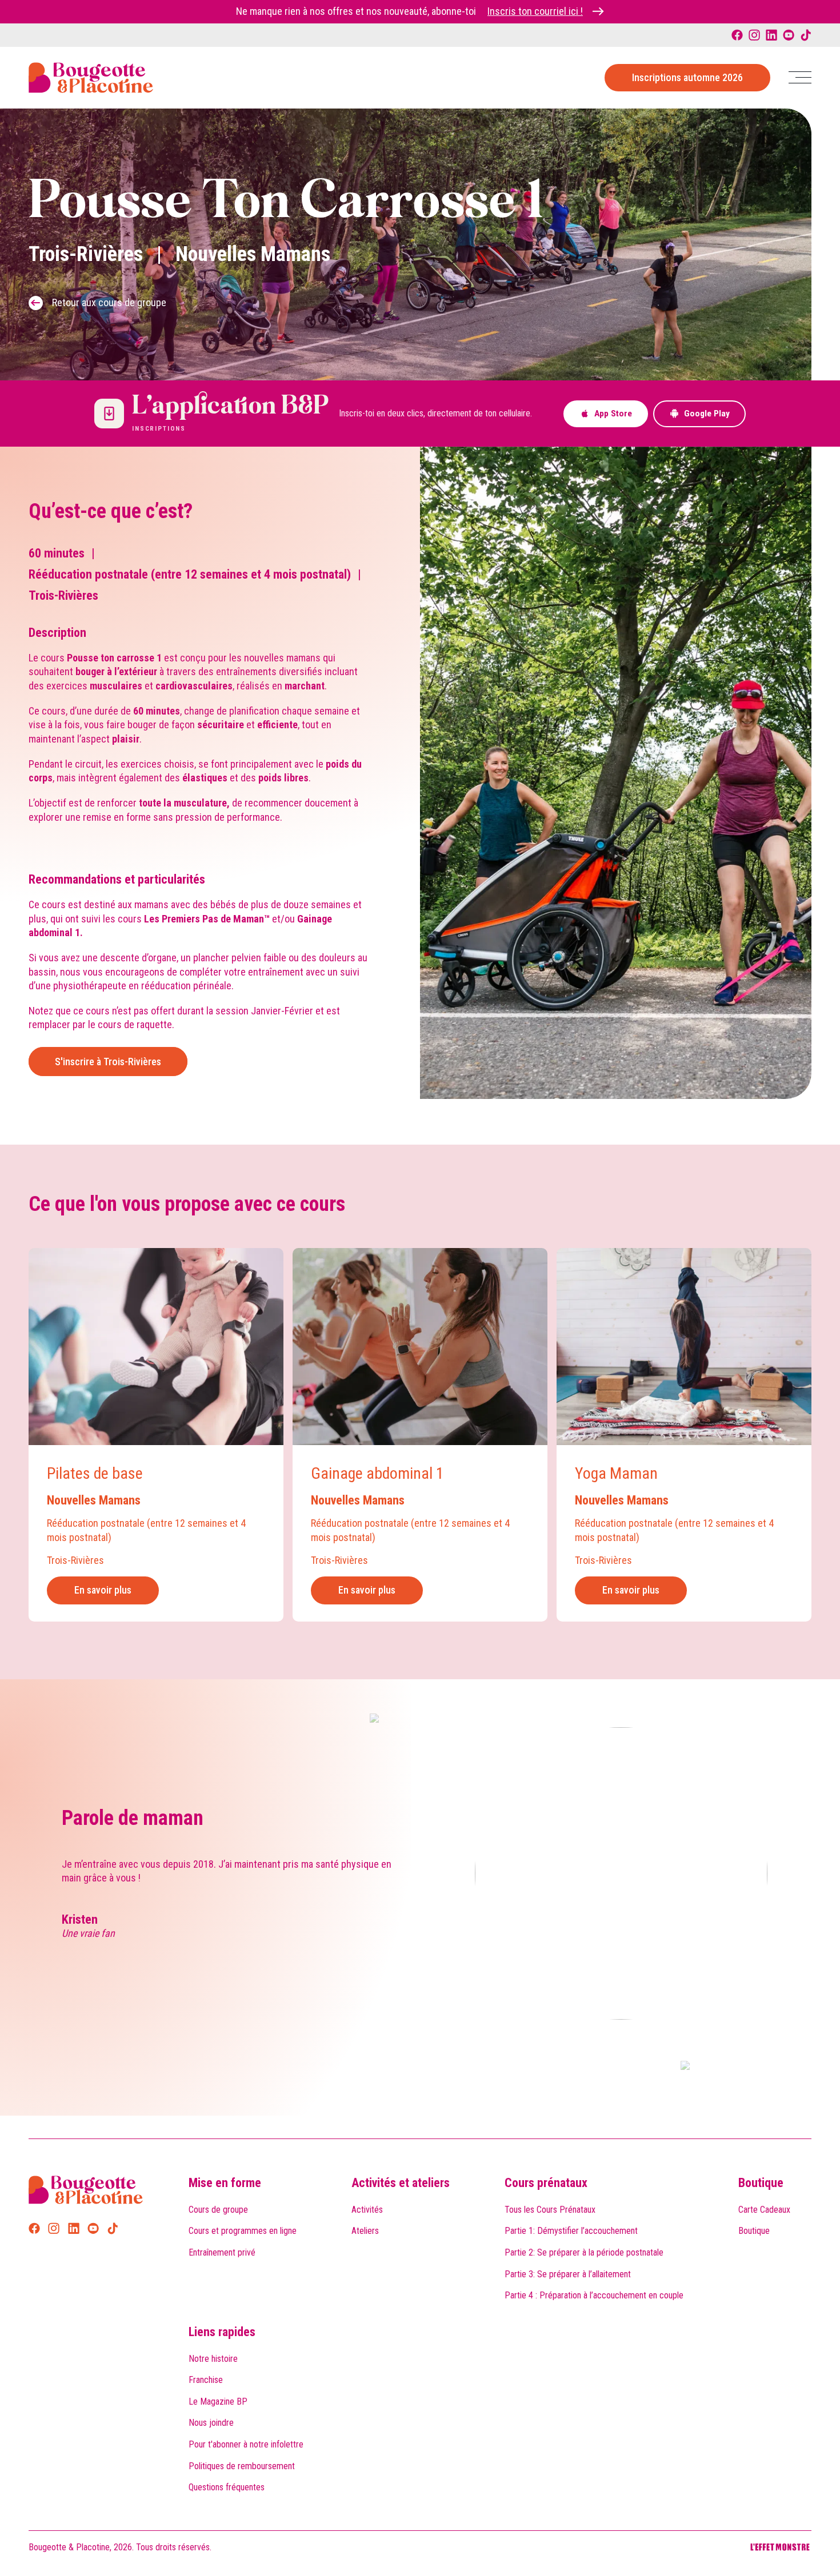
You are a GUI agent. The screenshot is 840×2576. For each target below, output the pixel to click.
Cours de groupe (218, 2210)
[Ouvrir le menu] (800, 77)
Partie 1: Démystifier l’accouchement (571, 2231)
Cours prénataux (546, 2183)
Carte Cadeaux (764, 2210)
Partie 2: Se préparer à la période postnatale (584, 2252)
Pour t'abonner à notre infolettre (246, 2444)
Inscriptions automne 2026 (687, 77)
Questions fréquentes (227, 2487)
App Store (613, 414)
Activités (367, 2210)
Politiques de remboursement (242, 2466)
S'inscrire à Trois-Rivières (108, 1062)
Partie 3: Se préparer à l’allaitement (568, 2274)
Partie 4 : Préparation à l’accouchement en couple (594, 2295)
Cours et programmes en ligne (243, 2231)
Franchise (206, 2380)
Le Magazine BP (218, 2402)
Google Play (707, 414)
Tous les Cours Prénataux (550, 2210)
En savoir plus (103, 1590)
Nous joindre (211, 2423)
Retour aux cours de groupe (109, 302)
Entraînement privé (222, 2252)
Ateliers (365, 2231)
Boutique (761, 2183)
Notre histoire (213, 2359)
